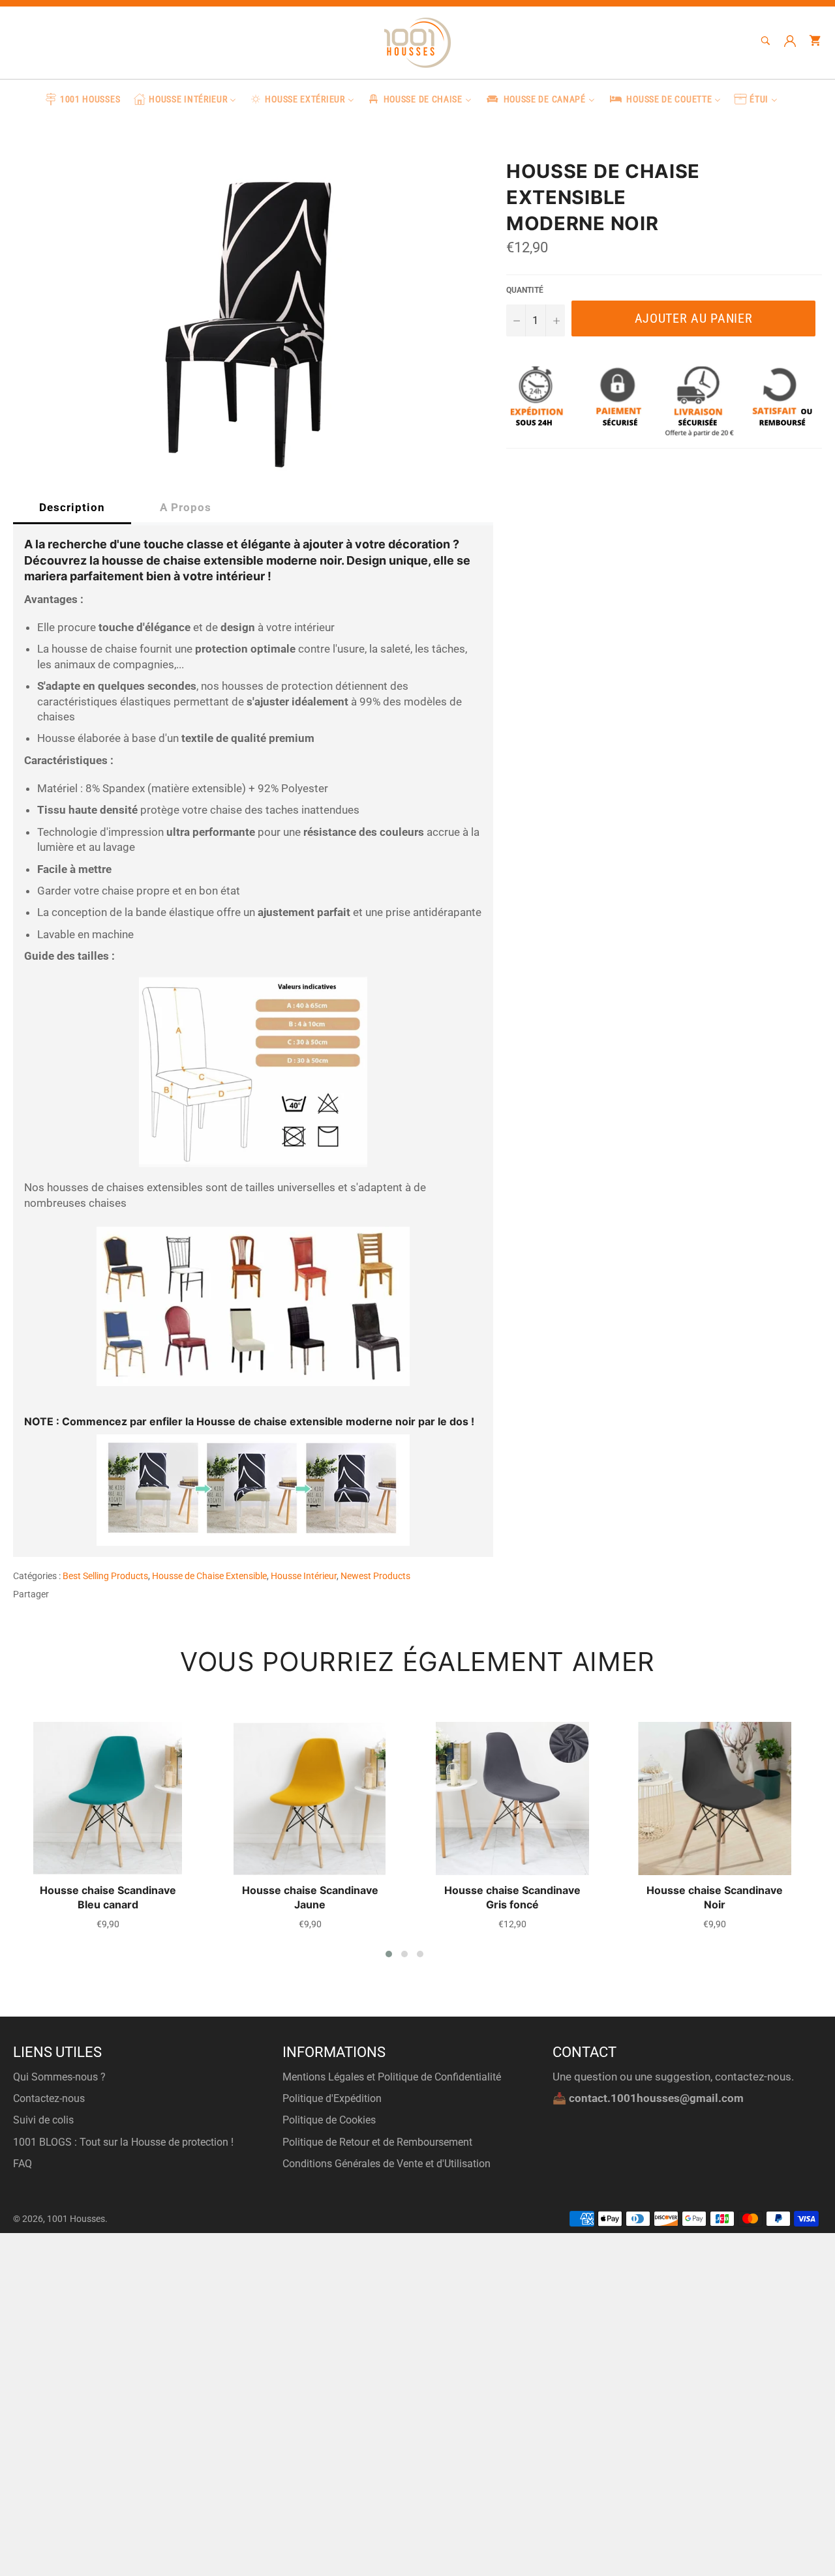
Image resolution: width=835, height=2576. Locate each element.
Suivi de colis (43, 2120)
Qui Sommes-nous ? (59, 2077)
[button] (389, 1954)
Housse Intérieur (304, 1576)
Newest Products (375, 1576)
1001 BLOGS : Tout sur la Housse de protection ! (123, 2142)
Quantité (525, 290)
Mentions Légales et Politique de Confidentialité (392, 2077)
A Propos (186, 507)
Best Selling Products (105, 1576)
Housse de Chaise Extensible (209, 1576)
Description (72, 507)
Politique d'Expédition (332, 2098)
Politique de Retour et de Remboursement (377, 2142)
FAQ (23, 2164)
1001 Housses (76, 2219)
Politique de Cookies (329, 2120)
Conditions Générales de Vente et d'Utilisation (387, 2164)
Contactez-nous (49, 2098)
